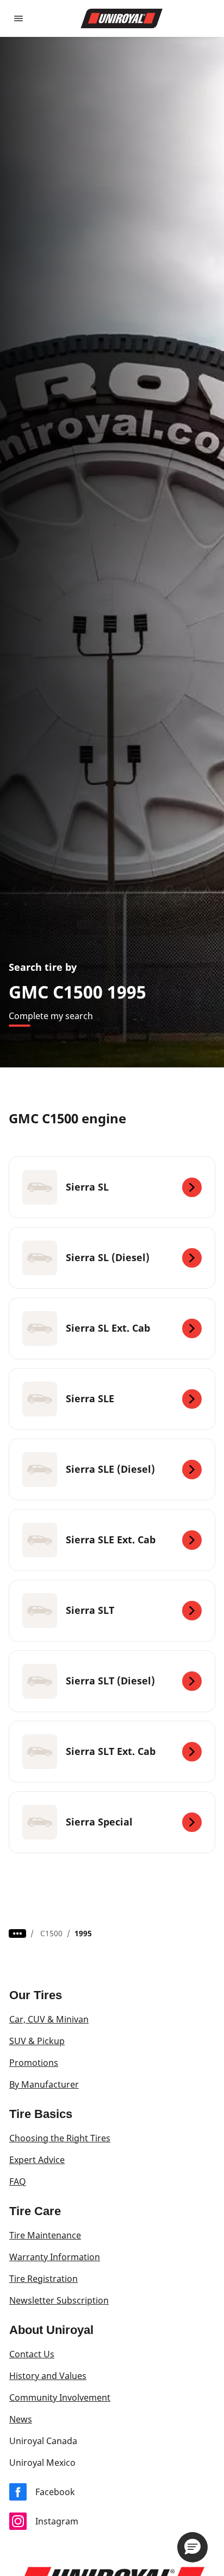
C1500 (51, 1933)
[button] (192, 2547)
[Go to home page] (122, 18)
